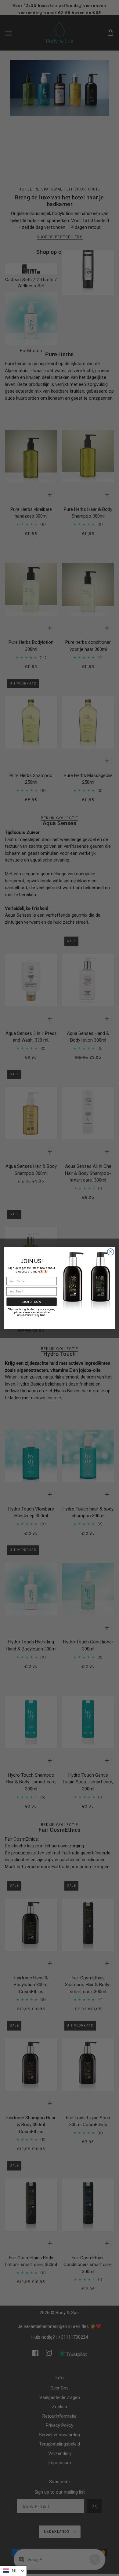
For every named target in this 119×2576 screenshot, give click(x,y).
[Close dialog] (111, 1252)
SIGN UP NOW (32, 1302)
